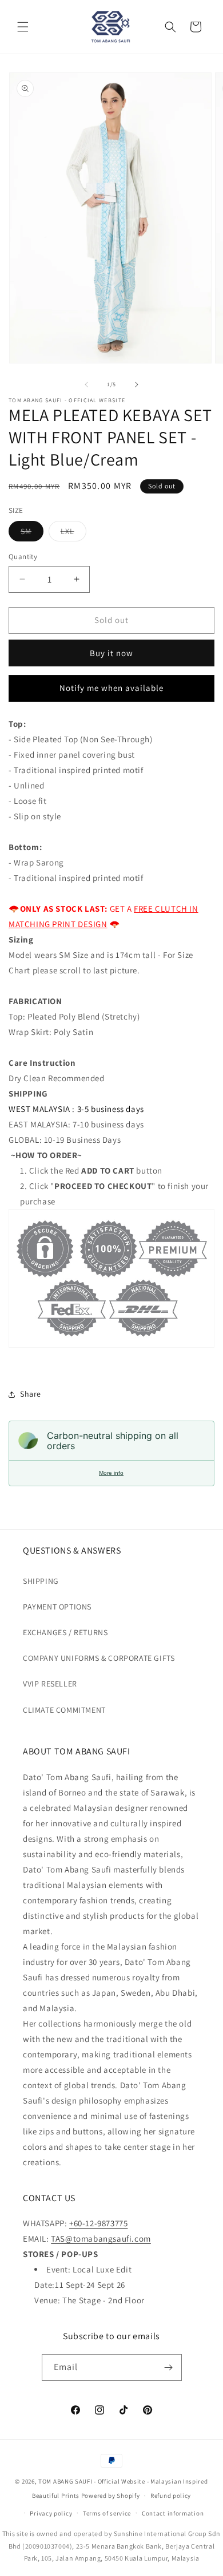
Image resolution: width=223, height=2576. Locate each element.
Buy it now (111, 653)
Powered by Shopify (111, 2496)
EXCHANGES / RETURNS (65, 1632)
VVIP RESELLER (50, 1684)
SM (32, 533)
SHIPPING (41, 1581)
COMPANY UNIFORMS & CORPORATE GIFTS (99, 1658)
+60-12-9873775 (98, 2223)
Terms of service (107, 2513)
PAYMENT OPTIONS (57, 1607)
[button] (23, 27)
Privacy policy (51, 2513)
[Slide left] (86, 385)
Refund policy (171, 2496)
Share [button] (31, 1394)
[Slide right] (137, 385)
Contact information (173, 2513)
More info (111, 1473)
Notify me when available (111, 688)
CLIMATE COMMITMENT (64, 1710)
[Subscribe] (169, 2367)
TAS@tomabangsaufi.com (101, 2239)
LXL (73, 533)
